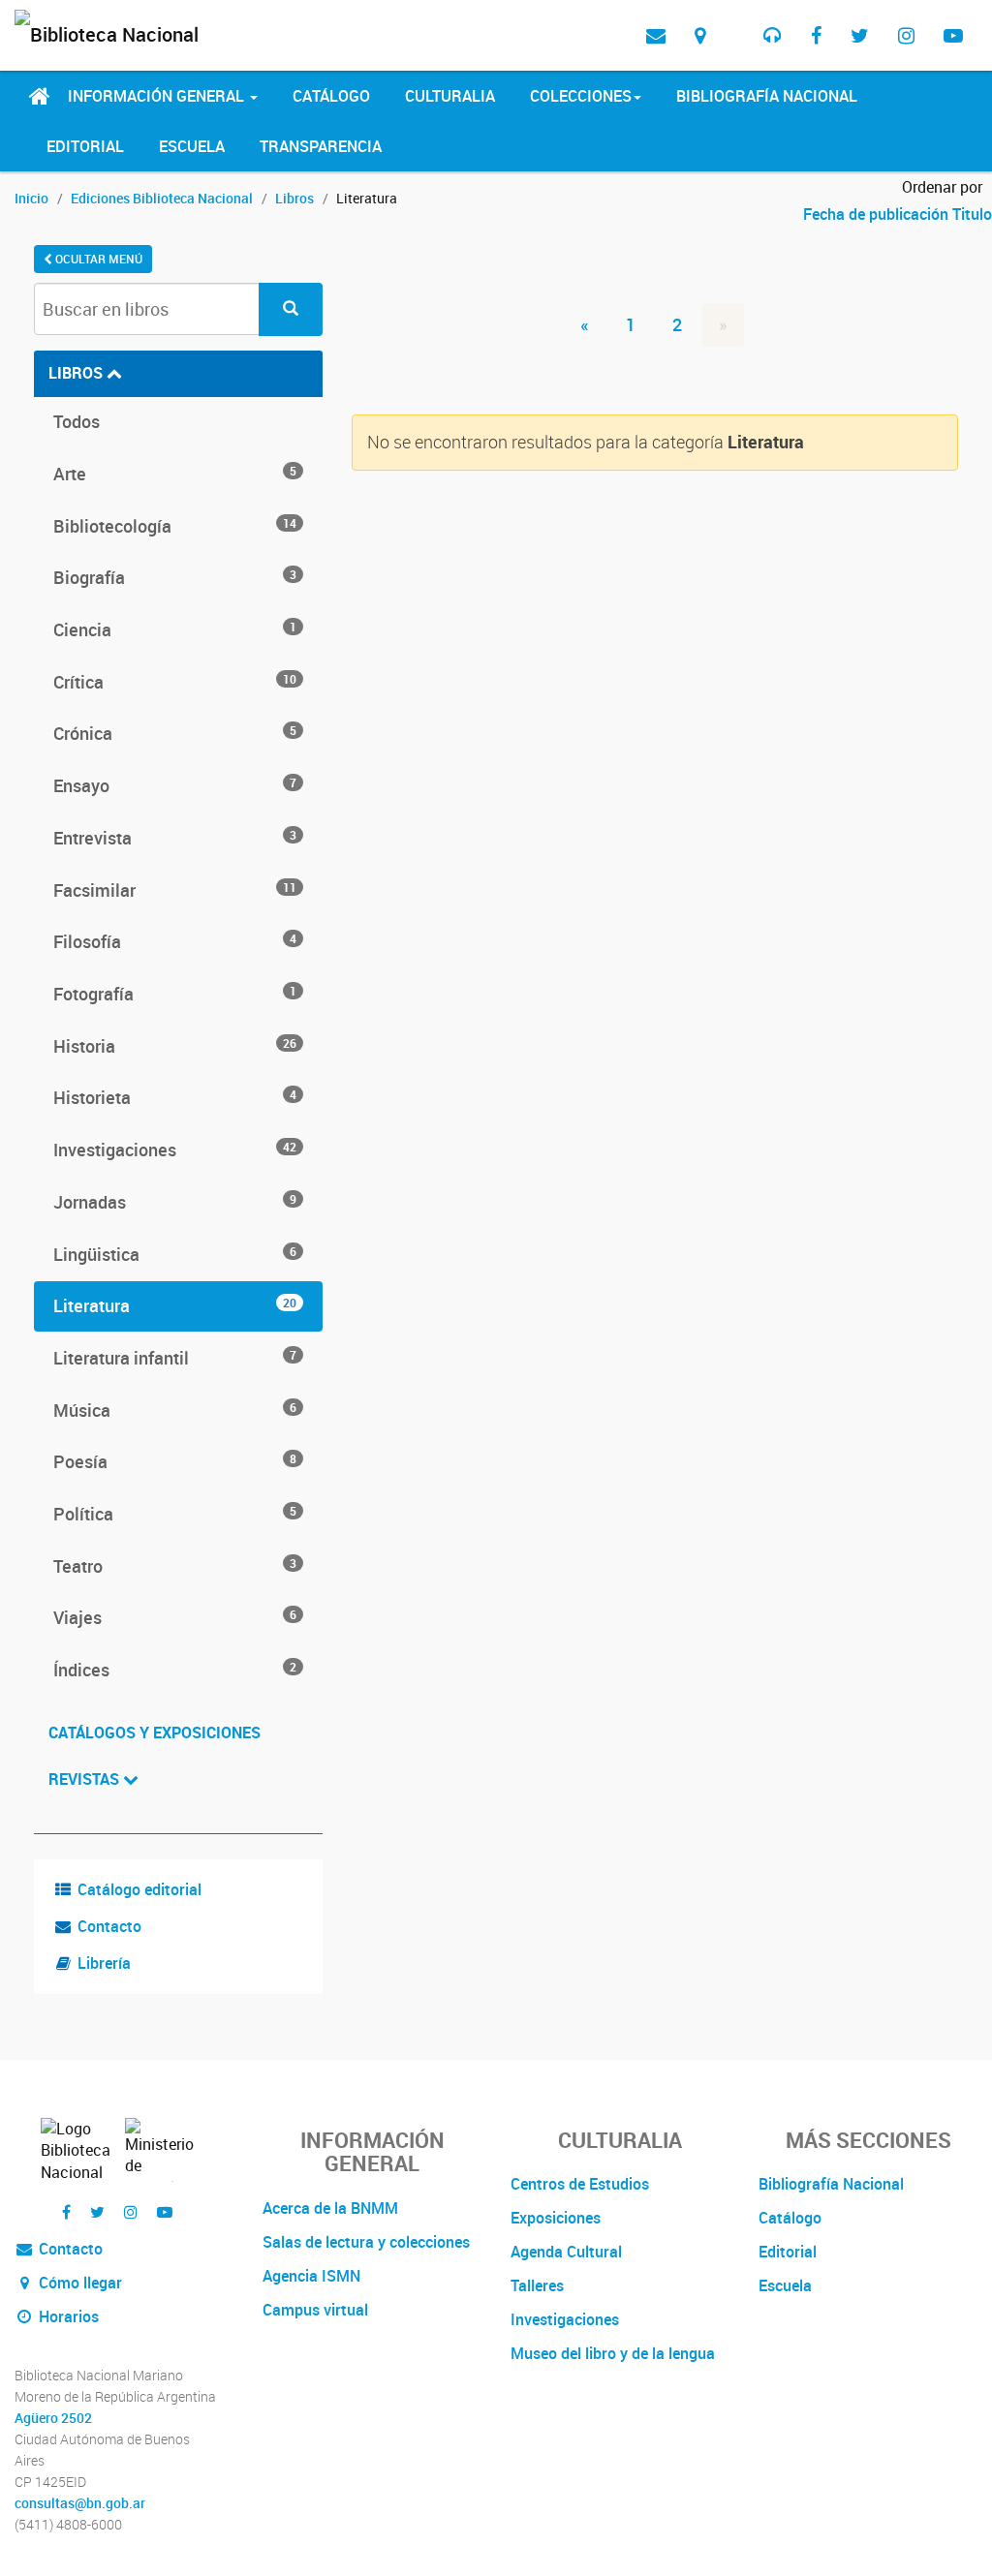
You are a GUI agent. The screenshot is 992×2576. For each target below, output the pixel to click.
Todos (77, 421)
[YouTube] (953, 35)
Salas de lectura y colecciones (366, 2242)
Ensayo (175, 785)
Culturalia (450, 96)
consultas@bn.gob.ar (80, 2503)
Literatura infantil (175, 1358)
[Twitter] (860, 35)
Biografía (175, 577)
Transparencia (321, 146)
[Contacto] (656, 35)
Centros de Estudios (580, 2184)
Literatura (175, 1305)
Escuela (192, 146)
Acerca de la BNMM (330, 2208)
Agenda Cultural (566, 2252)
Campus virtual (315, 2310)
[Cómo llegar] (700, 35)
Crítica (175, 682)
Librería (104, 1963)
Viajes (175, 1617)
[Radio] (773, 35)
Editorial (85, 146)
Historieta (175, 1097)
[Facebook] (816, 35)
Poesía (175, 1461)
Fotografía (175, 994)
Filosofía (175, 941)
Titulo (972, 214)
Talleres (537, 2285)
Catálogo (331, 96)
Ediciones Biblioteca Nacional (162, 198)
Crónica (175, 733)
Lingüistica (175, 1254)
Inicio (31, 198)
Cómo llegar (78, 2283)
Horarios (67, 2316)
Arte (175, 474)
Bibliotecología (175, 526)
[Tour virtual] (734, 20)
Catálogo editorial (139, 1889)
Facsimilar (175, 890)
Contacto (109, 1926)
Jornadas (175, 1202)
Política (175, 1514)
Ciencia (175, 629)
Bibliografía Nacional (767, 96)
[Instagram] (906, 35)
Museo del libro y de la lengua (613, 2353)
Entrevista (175, 838)
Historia (175, 1046)
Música (175, 1410)
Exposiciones (556, 2218)
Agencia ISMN (311, 2276)
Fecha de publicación (878, 214)
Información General (158, 96)
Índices (175, 1670)
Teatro (175, 1566)
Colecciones (581, 96)
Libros (294, 198)
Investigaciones (175, 1150)
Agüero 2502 (53, 2418)
